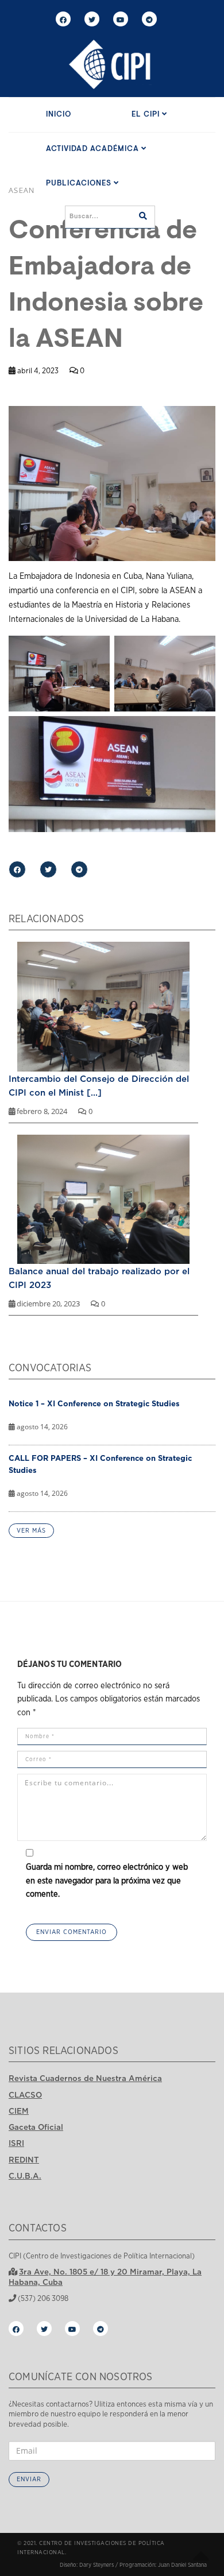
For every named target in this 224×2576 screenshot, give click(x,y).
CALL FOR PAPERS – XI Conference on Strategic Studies (100, 1464)
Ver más (31, 1531)
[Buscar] (143, 217)
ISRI (16, 2143)
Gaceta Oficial (36, 2127)
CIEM (19, 2111)
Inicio (59, 115)
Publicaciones (80, 183)
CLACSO (25, 2095)
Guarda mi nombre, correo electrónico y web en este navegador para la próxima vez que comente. (107, 1881)
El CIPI (147, 115)
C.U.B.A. (25, 2176)
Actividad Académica (94, 149)
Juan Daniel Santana (182, 2565)
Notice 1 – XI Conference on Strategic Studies (94, 1403)
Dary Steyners (96, 2565)
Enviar (29, 2479)
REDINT (24, 2160)
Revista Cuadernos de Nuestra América (85, 2078)
